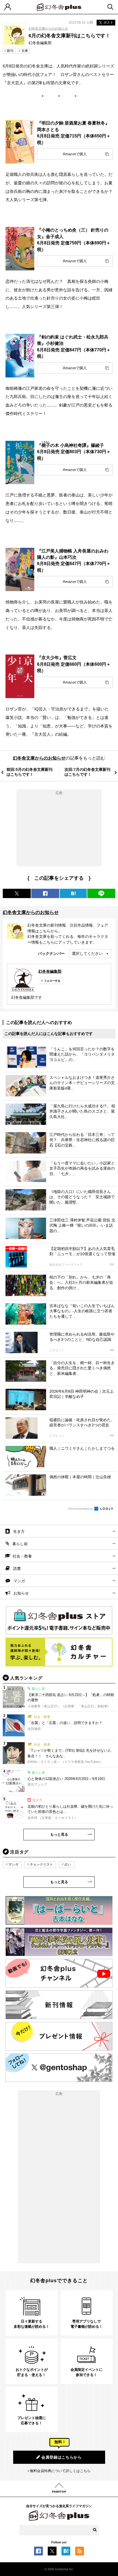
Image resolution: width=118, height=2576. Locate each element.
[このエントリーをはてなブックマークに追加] (66, 2552)
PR (112, 1265)
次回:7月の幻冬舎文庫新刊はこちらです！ (87, 772)
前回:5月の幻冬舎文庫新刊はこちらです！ (29, 772)
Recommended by (81, 1509)
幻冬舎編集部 (50, 971)
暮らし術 (20, 1544)
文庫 (25, 51)
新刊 (10, 51)
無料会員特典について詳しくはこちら (60, 2471)
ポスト (108, 22)
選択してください (87, 953)
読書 (17, 1568)
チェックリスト (41, 1864)
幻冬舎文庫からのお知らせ (48, 29)
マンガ (19, 1581)
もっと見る (59, 1834)
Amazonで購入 (75, 154)
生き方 (19, 1531)
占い (68, 1864)
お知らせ (21, 1593)
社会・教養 (22, 1556)
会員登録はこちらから (62, 2457)
